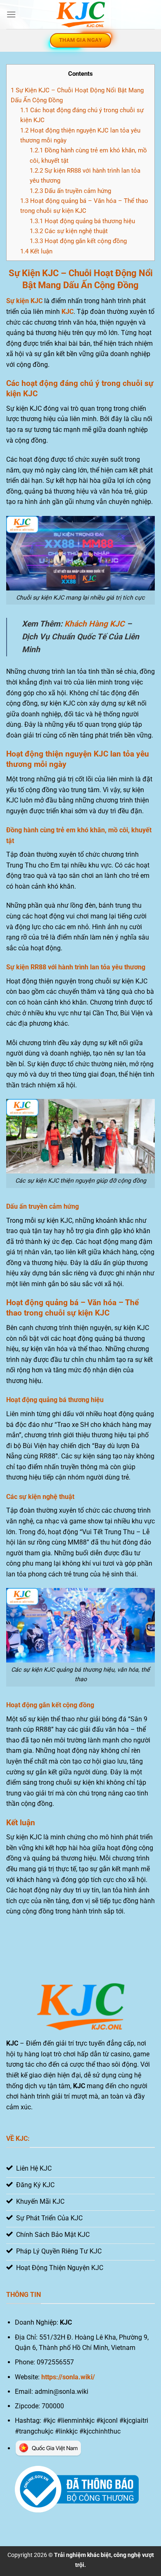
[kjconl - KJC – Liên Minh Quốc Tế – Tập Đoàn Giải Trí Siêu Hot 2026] (80, 15)
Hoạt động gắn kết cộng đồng (78, 241)
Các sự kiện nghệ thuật (69, 231)
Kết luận (36, 251)
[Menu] (11, 14)
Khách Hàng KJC (95, 624)
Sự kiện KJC (24, 301)
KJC (67, 312)
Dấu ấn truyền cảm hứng (70, 191)
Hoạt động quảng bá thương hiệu (82, 221)
